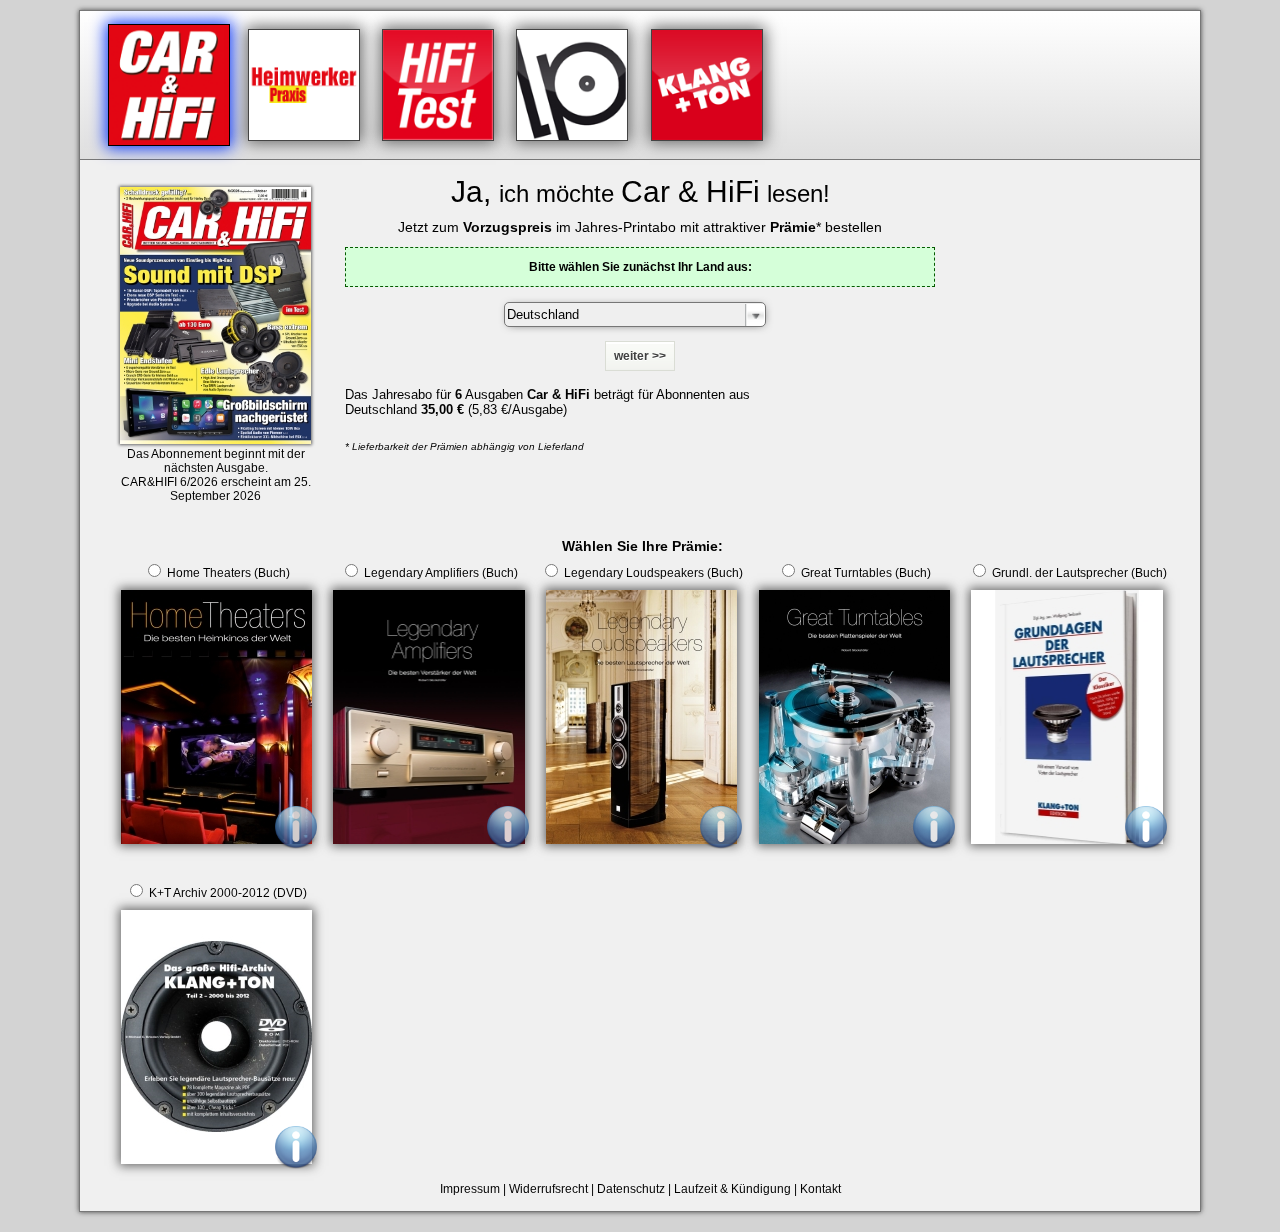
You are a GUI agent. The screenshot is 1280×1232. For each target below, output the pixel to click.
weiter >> (640, 356)
